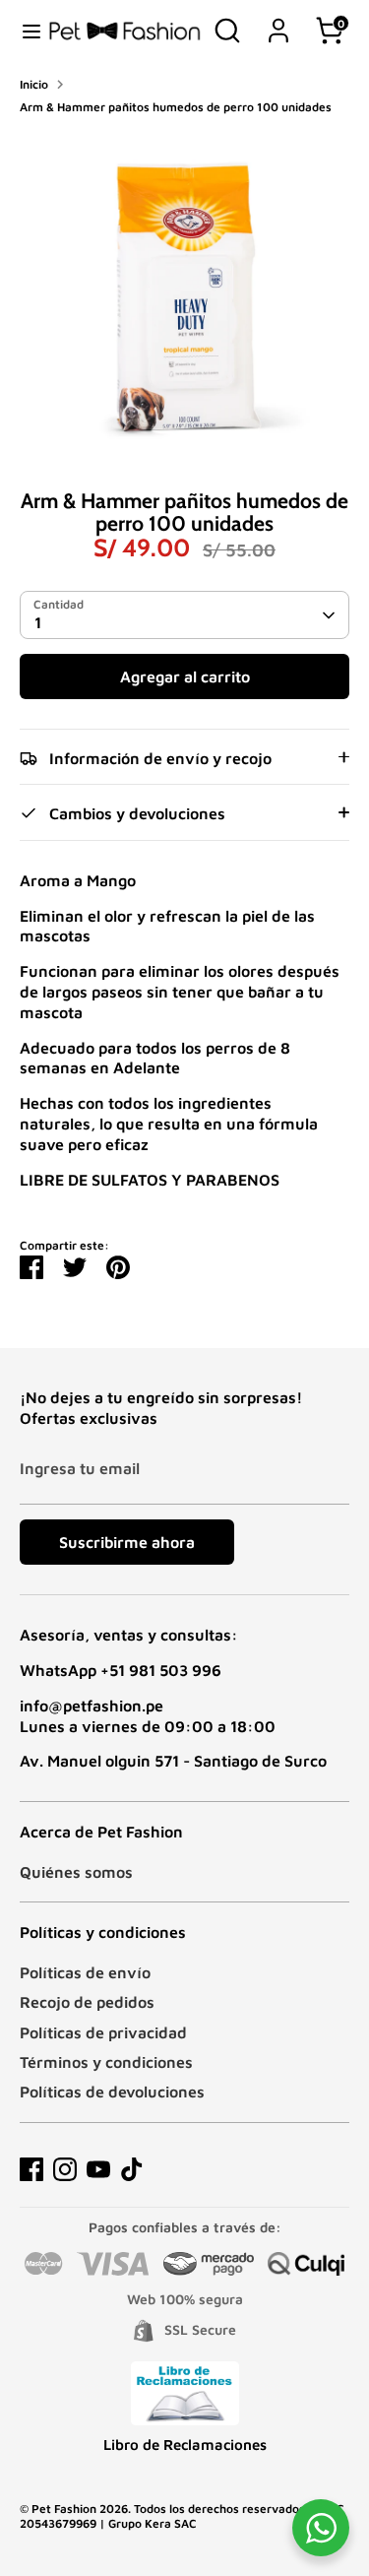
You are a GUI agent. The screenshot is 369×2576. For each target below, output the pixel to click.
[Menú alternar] (25, 31)
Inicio (34, 84)
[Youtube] (98, 2169)
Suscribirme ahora (127, 1542)
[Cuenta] (278, 21)
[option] (184, 295)
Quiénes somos (76, 1872)
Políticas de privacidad (103, 2032)
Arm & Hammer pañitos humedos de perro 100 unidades (176, 107)
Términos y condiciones (106, 2062)
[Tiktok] (132, 2169)
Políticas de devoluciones (112, 2092)
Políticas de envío (85, 1972)
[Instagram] (65, 2169)
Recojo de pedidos (87, 2002)
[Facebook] (31, 2169)
